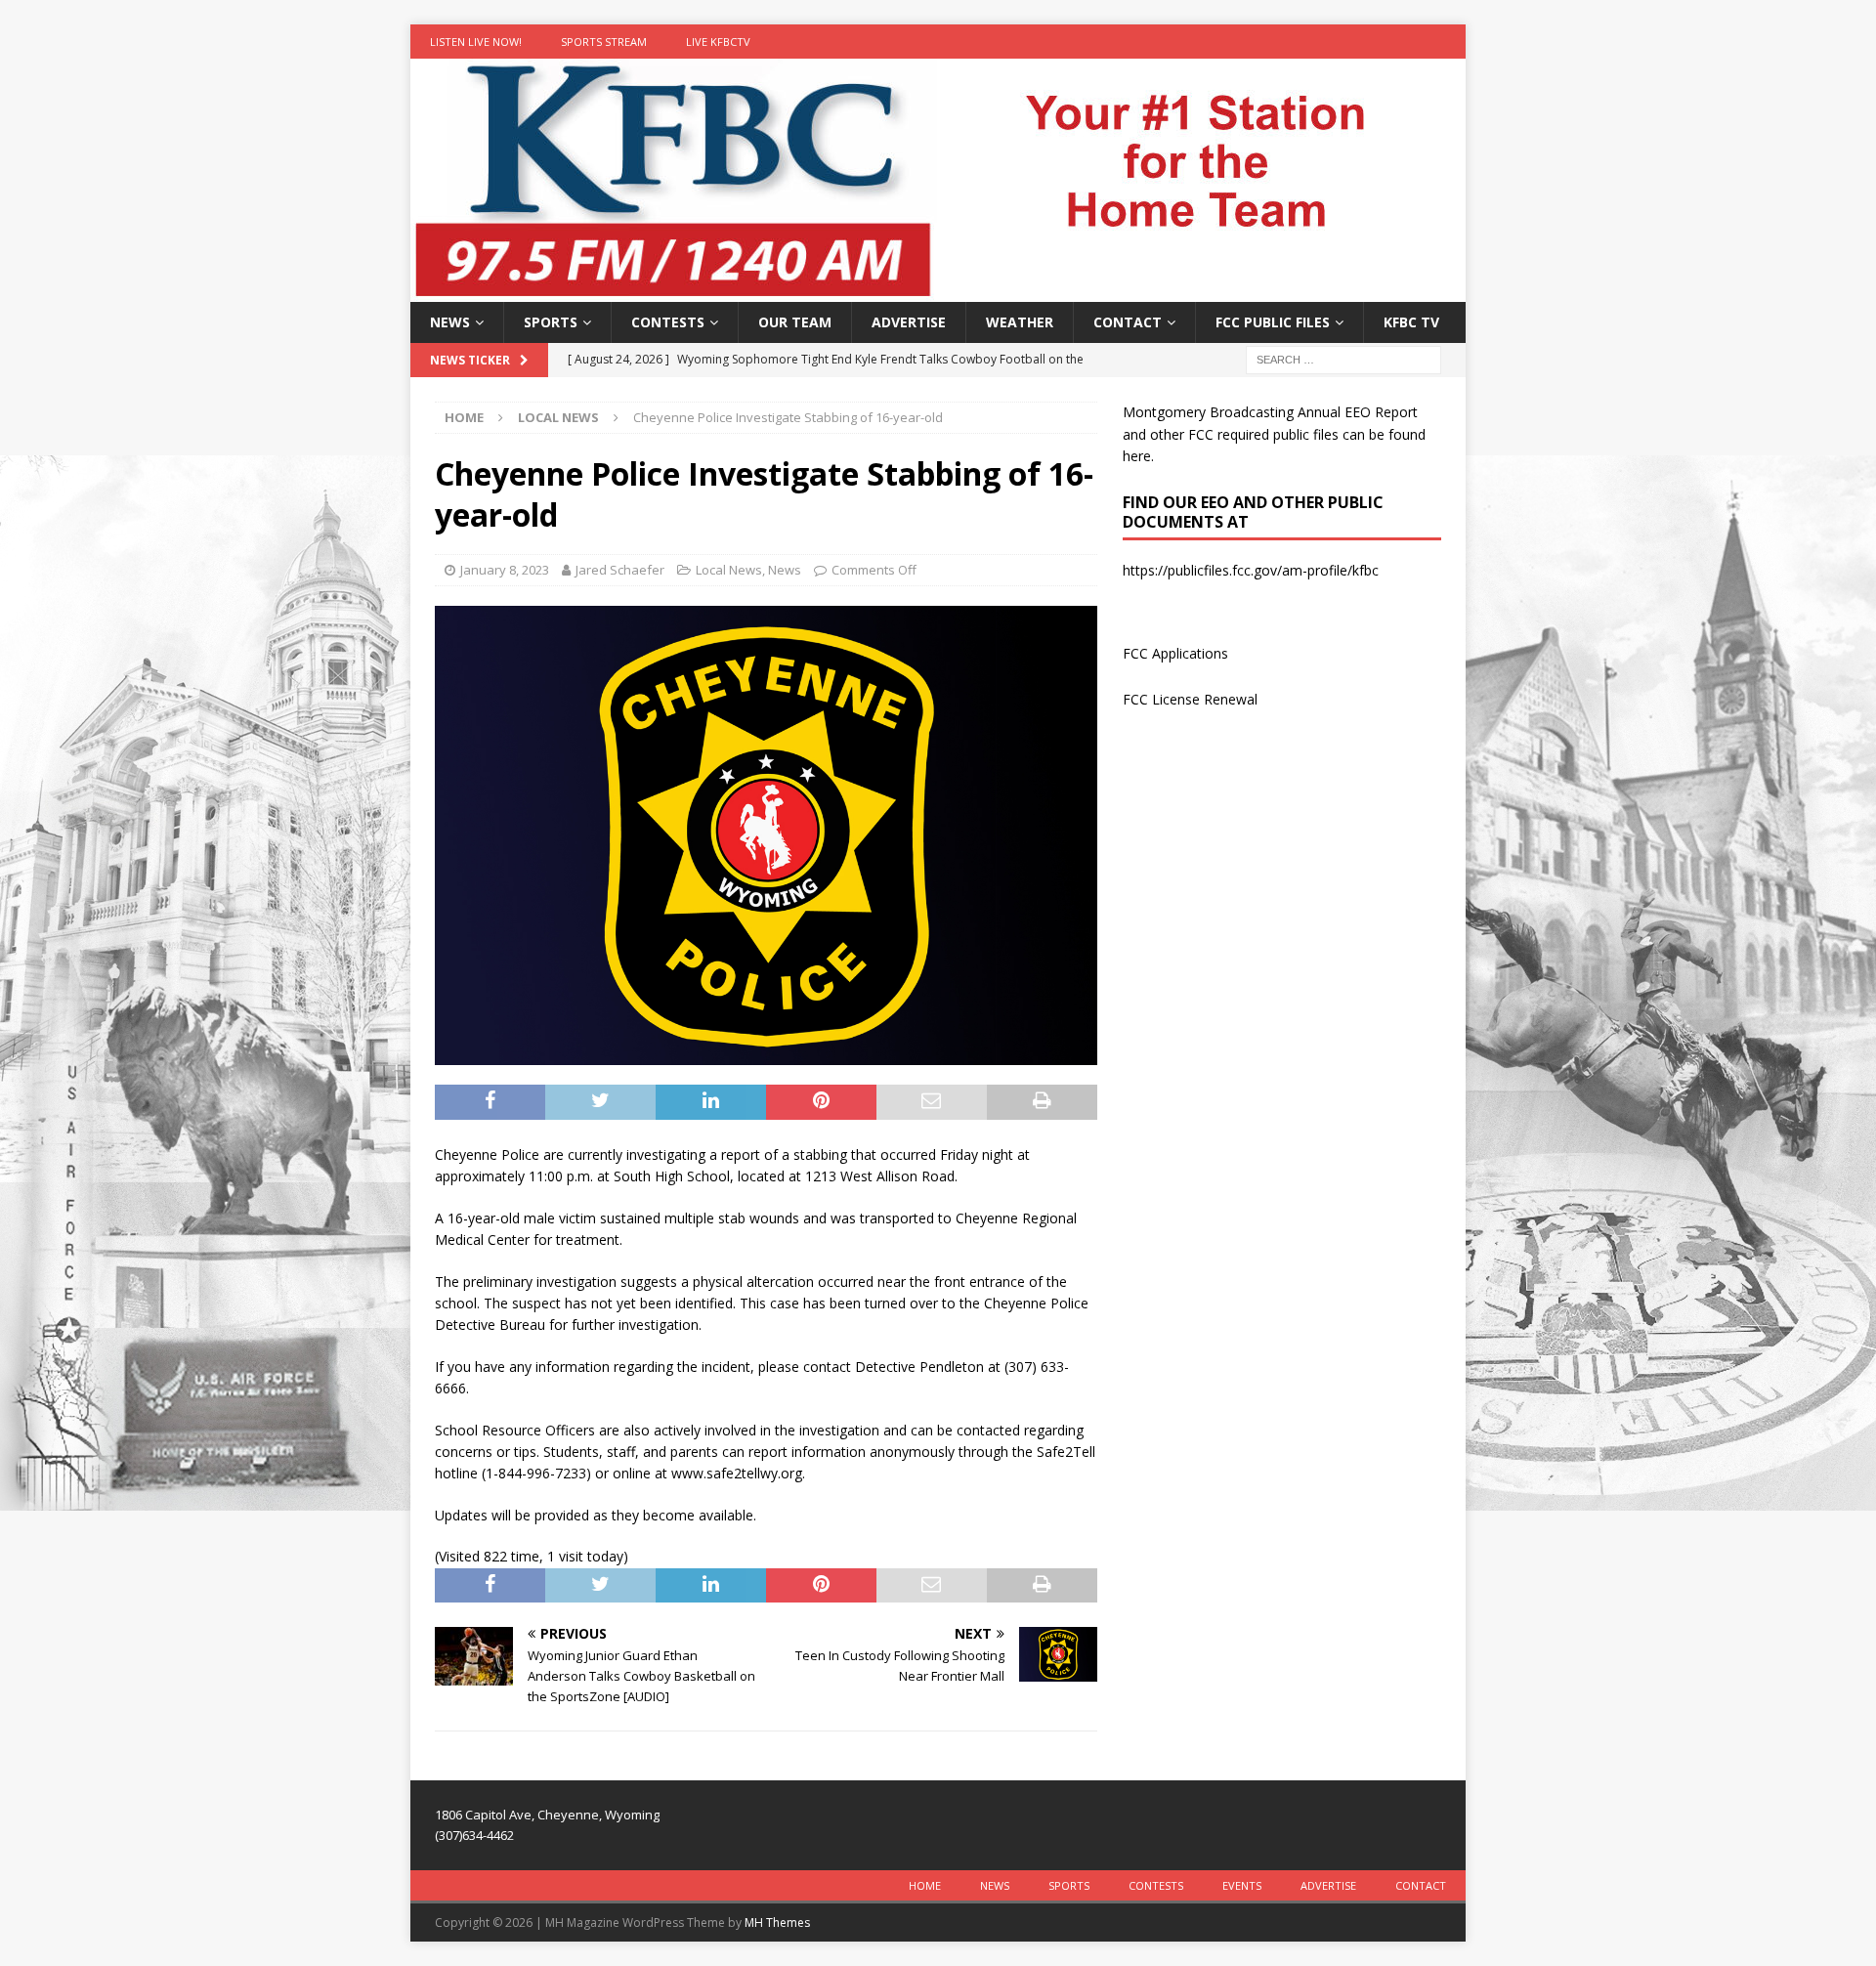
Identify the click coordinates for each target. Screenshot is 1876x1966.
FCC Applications (1175, 653)
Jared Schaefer (620, 570)
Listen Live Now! (476, 42)
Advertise (909, 322)
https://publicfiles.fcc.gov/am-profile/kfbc (1251, 570)
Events (1242, 1885)
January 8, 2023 (505, 570)
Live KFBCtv (718, 42)
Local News (729, 570)
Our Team (795, 322)
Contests (668, 322)
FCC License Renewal (1190, 699)
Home (925, 1885)
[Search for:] (1343, 359)
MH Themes (777, 1923)
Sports (551, 322)
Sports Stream (604, 42)
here (1137, 456)
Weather (1020, 322)
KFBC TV (1411, 322)
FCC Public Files (1273, 322)
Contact (1128, 322)
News (450, 322)
